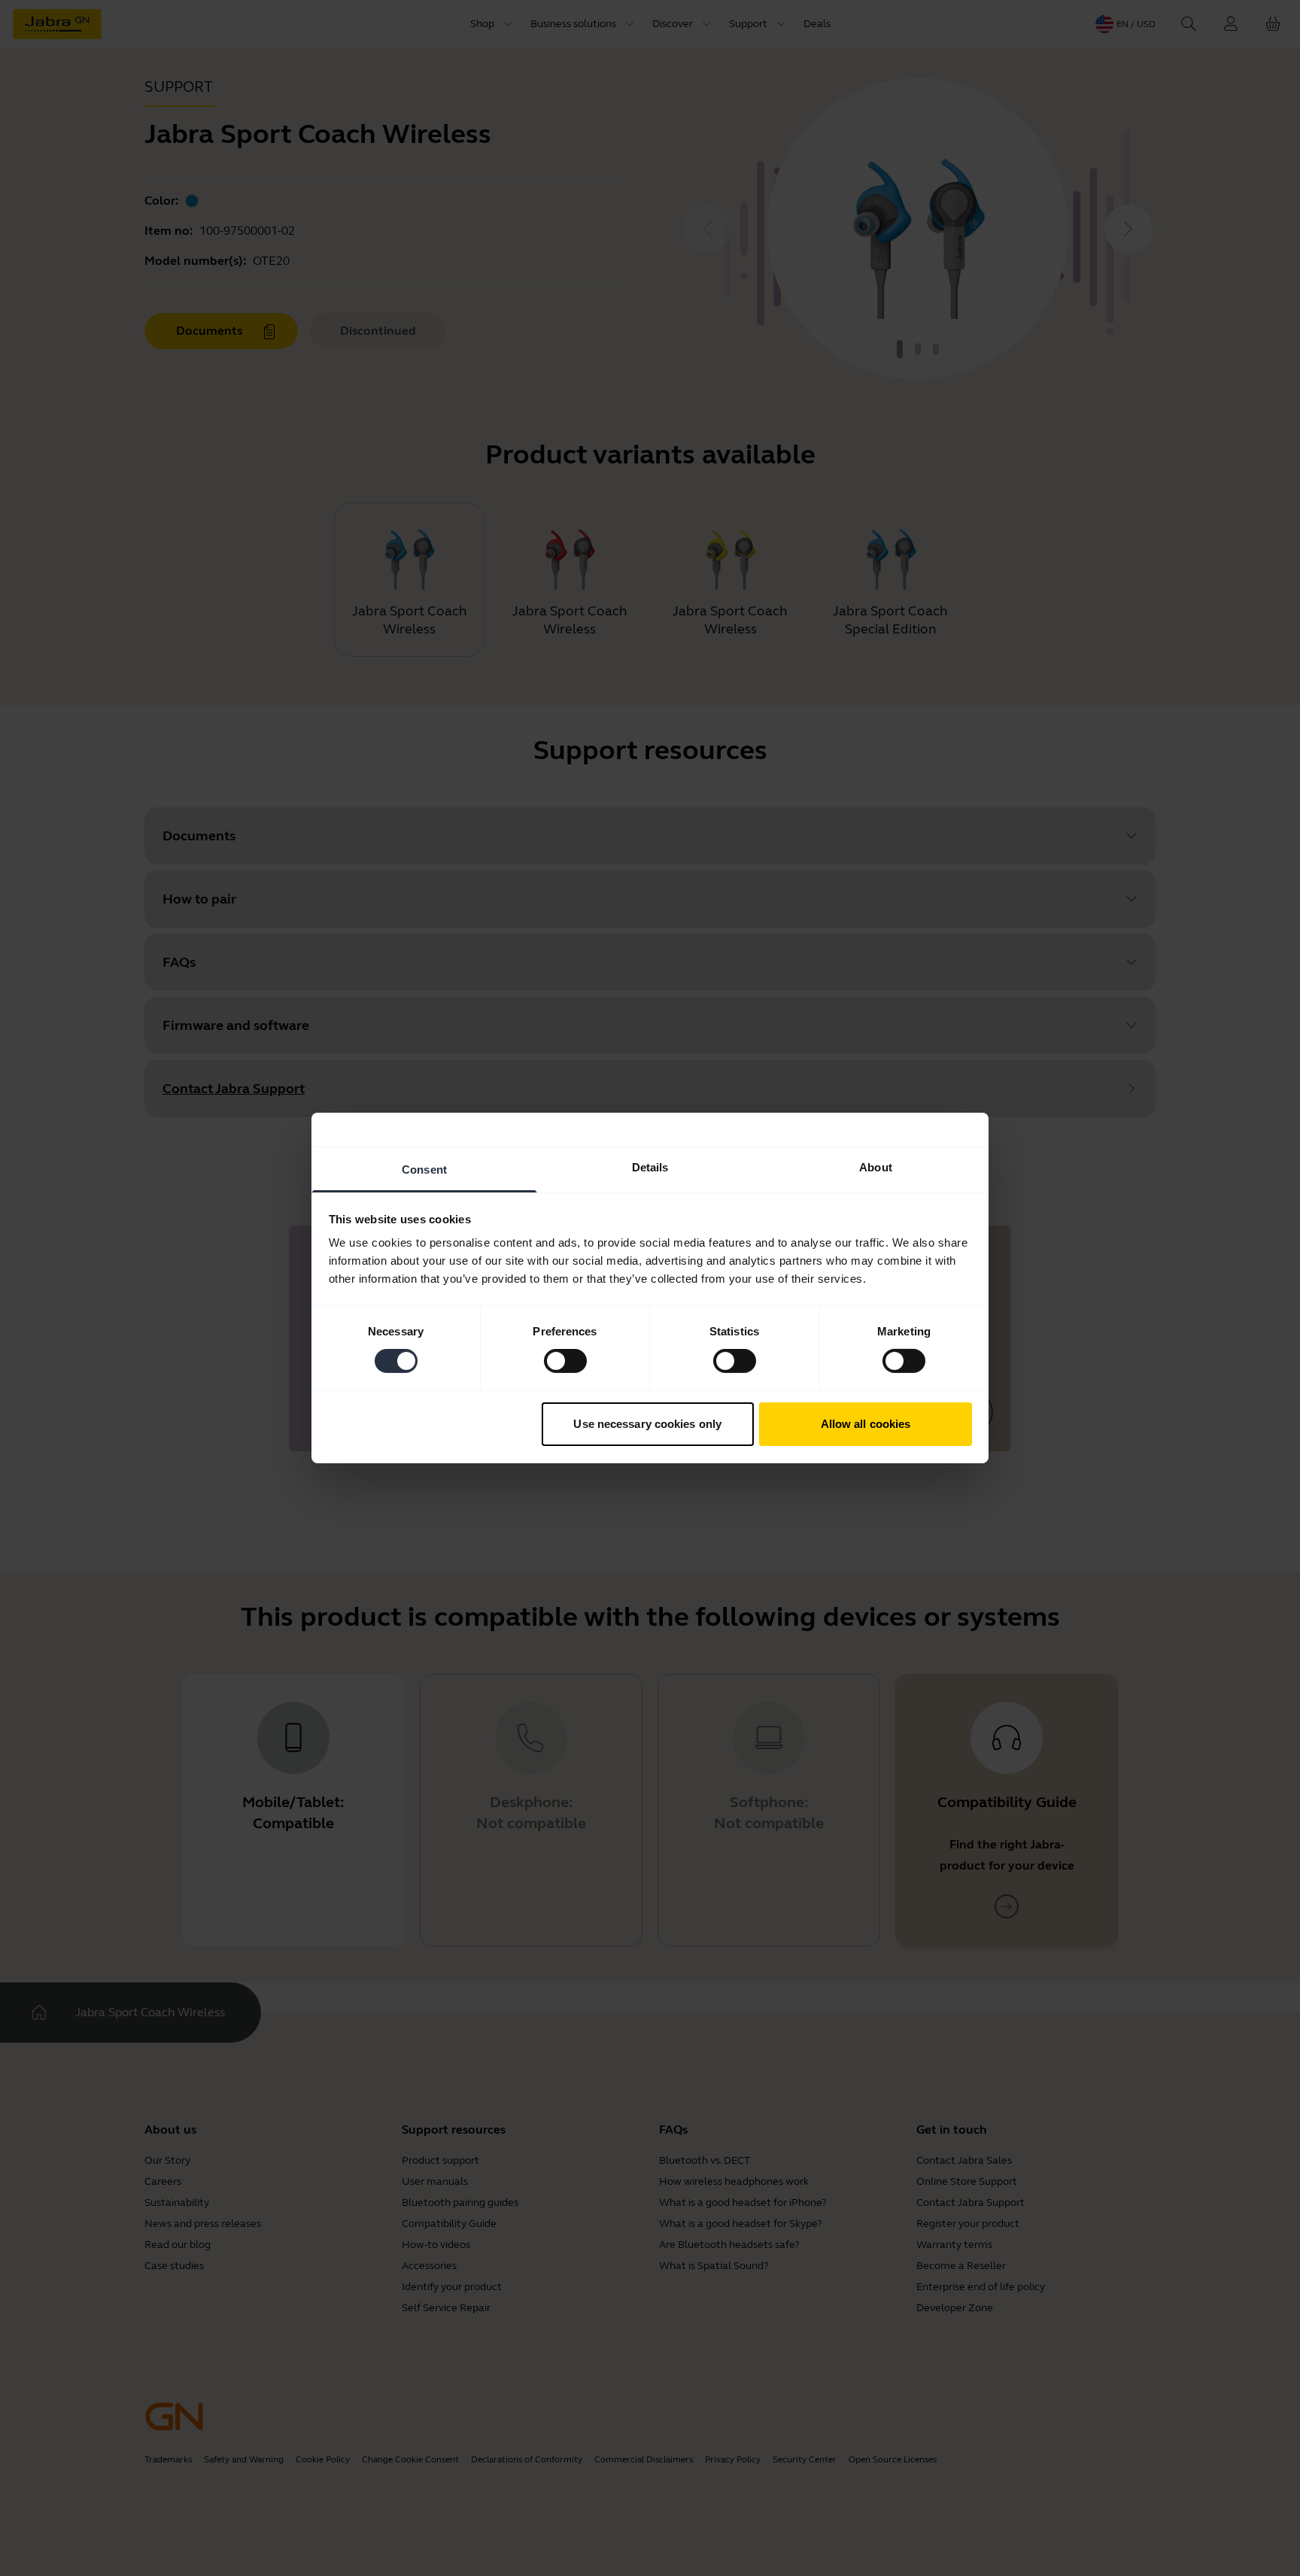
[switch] (565, 1361)
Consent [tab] (424, 1170)
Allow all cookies (866, 1424)
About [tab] (876, 1167)
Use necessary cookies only (647, 1424)
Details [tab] (650, 1167)
